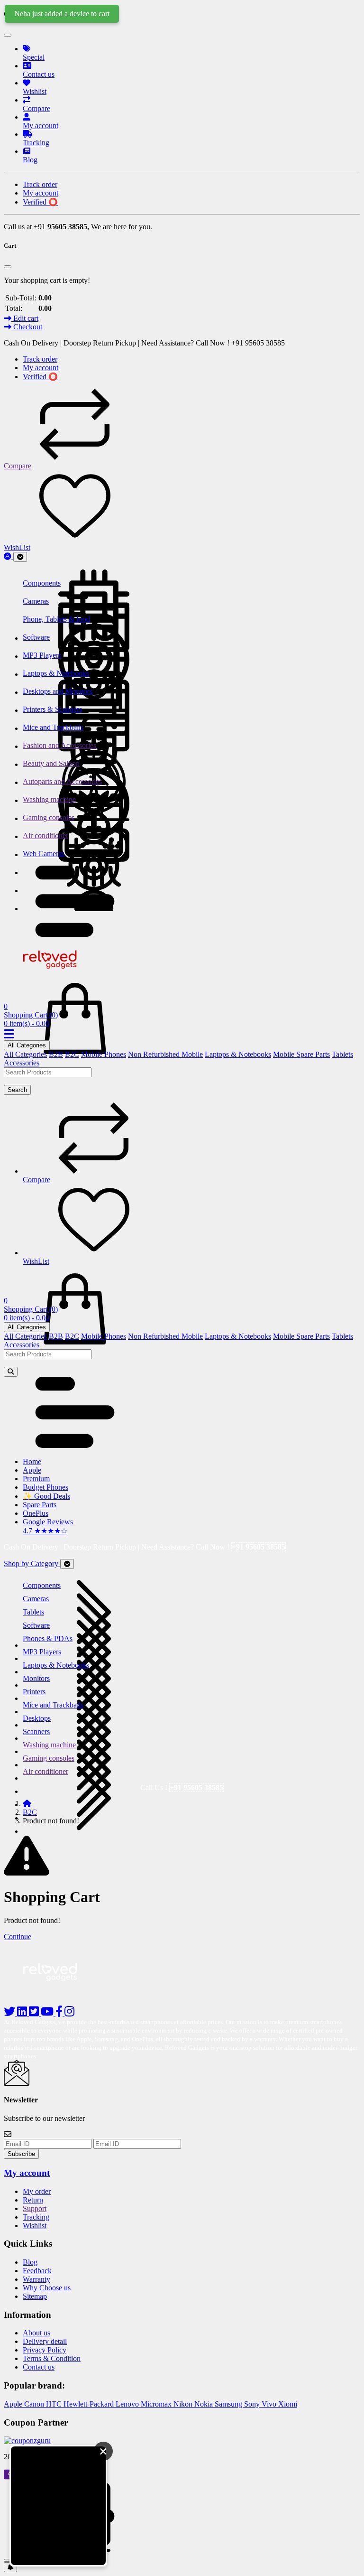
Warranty (36, 2279)
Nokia (205, 2404)
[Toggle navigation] (20, 557)
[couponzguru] (182, 2441)
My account (27, 2173)
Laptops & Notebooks (238, 1054)
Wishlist (35, 2226)
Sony (253, 2404)
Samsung (229, 2404)
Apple (14, 2404)
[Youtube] (48, 2013)
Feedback (37, 2271)
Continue (18, 1937)
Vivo (270, 2404)
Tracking (36, 2217)
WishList (17, 547)
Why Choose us (47, 2288)
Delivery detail (45, 2341)
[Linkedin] (23, 2013)
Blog (30, 2262)
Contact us (39, 2367)
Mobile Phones (104, 1054)
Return (33, 2200)
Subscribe (21, 2154)
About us (36, 2333)
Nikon (184, 2404)
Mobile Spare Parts (301, 1054)
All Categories (27, 1045)
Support (35, 2208)
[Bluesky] (10, 2013)
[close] (8, 2560)
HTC (55, 2404)
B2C (72, 1054)
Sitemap (35, 2296)
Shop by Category (32, 1563)
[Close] (8, 35)
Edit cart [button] (25, 318)
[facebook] (60, 2013)
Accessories (22, 1063)
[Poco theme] (59, 1993)
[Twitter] (35, 2013)
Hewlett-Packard (90, 2404)
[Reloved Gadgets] (58, 971)
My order (37, 2191)
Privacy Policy (45, 2350)
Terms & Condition (52, 2358)
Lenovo (128, 2404)
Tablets (342, 1054)
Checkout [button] (27, 327)
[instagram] (69, 2013)
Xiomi (288, 2404)
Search (17, 1090)
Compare (18, 466)
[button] (75, 934)
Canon (35, 2404)
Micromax (157, 2404)
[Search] (11, 1372)
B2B (56, 1054)
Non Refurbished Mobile (165, 1054)
